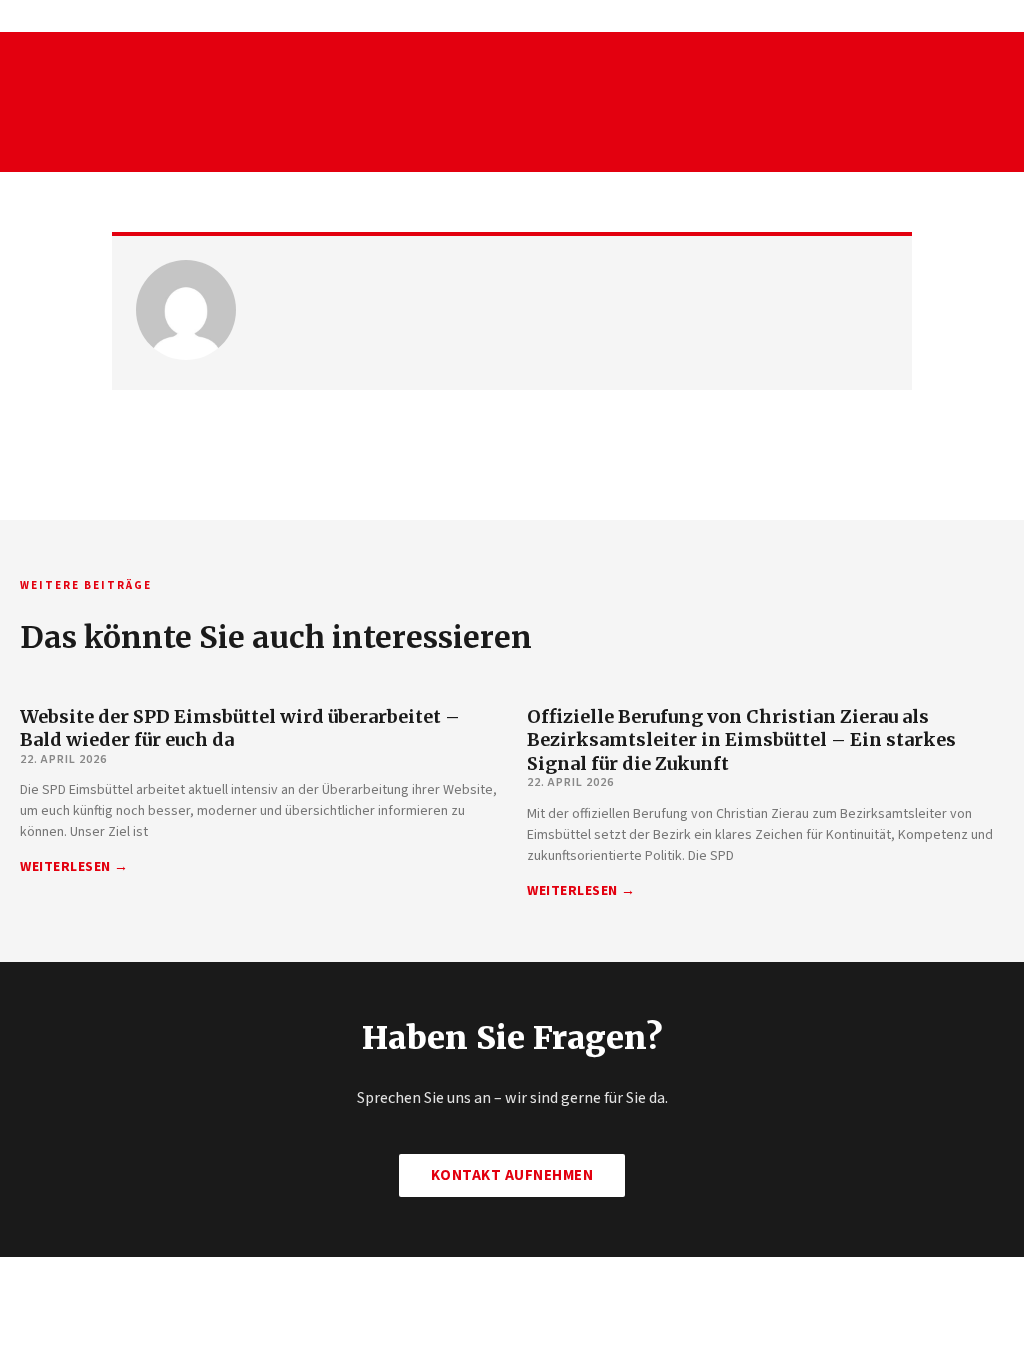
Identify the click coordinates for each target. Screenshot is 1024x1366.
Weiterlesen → (74, 867)
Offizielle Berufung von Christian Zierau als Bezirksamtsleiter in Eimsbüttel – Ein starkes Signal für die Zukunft (741, 740)
